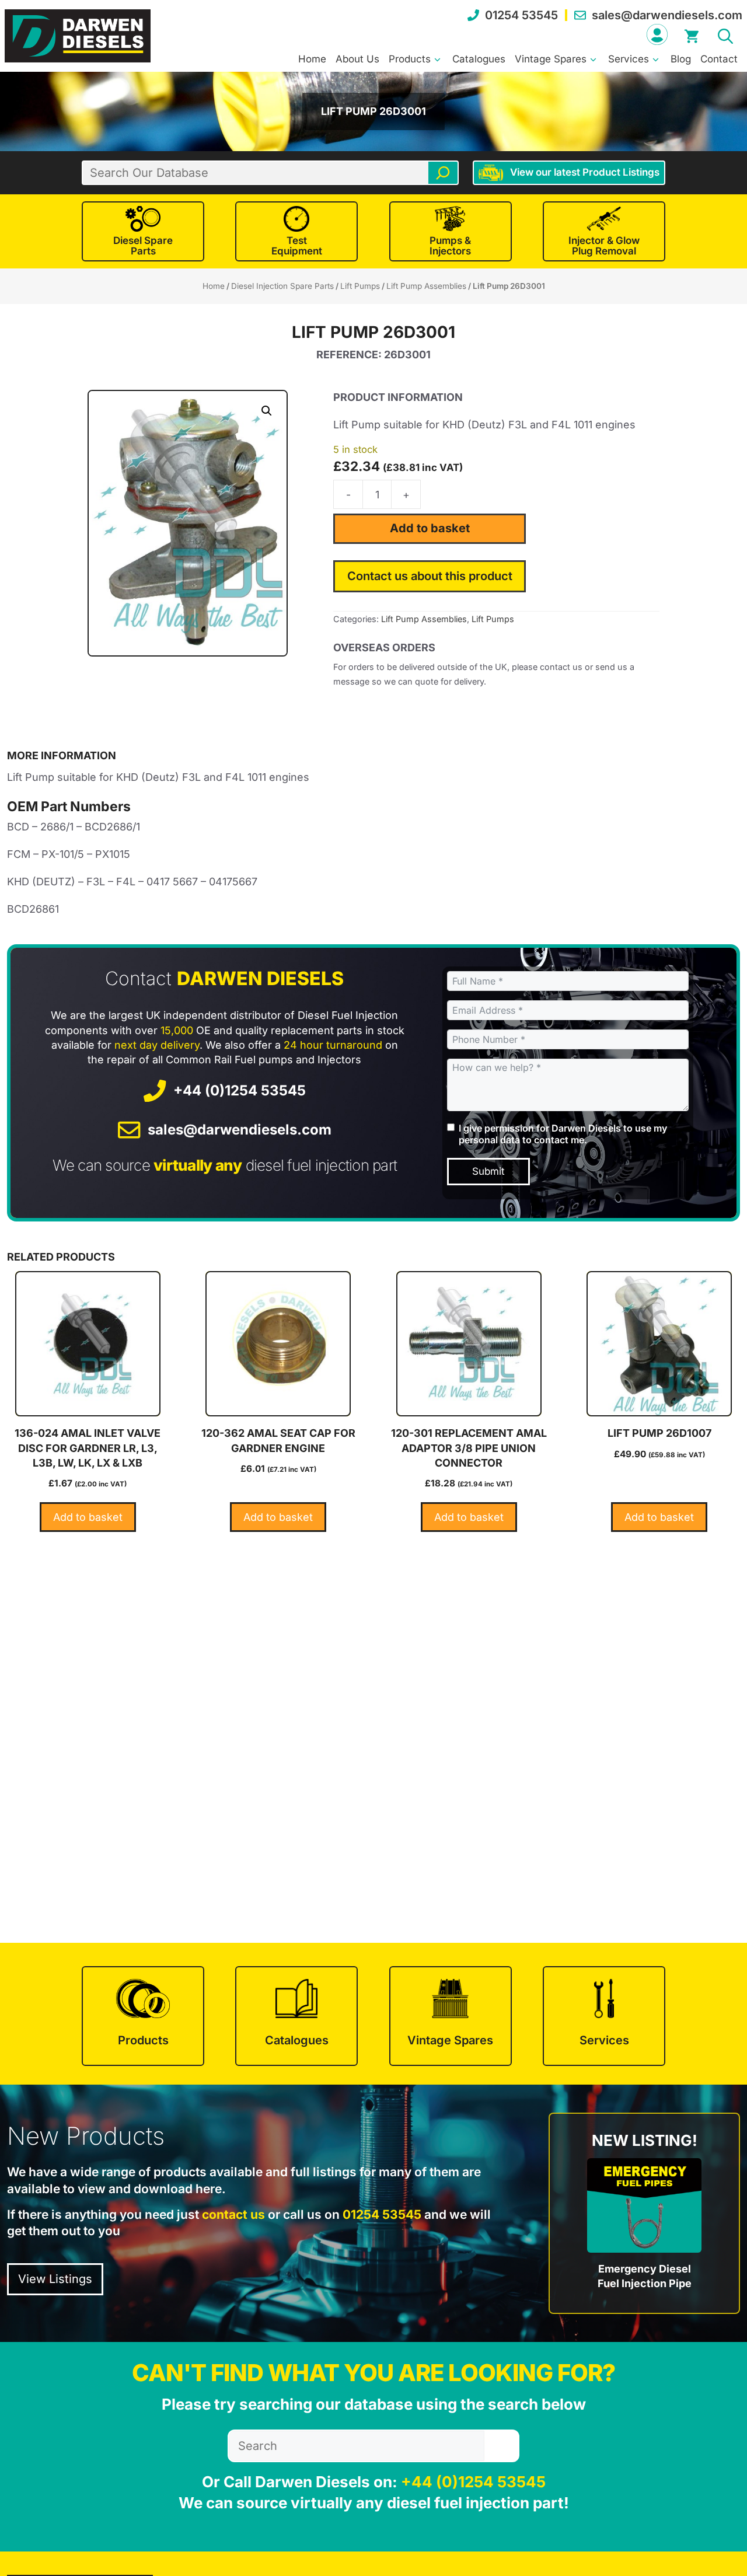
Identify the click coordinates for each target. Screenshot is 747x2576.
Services (629, 59)
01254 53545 (521, 15)
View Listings (55, 2279)
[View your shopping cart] (692, 34)
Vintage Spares (551, 59)
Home (312, 59)
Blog (681, 59)
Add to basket (430, 528)
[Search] (443, 173)
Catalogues (479, 59)
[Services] (604, 2016)
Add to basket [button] (88, 1517)
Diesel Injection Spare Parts (282, 286)
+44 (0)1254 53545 (240, 1090)
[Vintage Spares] (451, 2016)
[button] (725, 34)
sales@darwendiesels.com (667, 15)
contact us (233, 2214)
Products (410, 59)
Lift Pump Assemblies (426, 286)
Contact (719, 59)
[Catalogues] (296, 2016)
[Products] (143, 2016)
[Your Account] (657, 34)
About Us (357, 59)
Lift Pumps (360, 286)
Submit (488, 1171)
